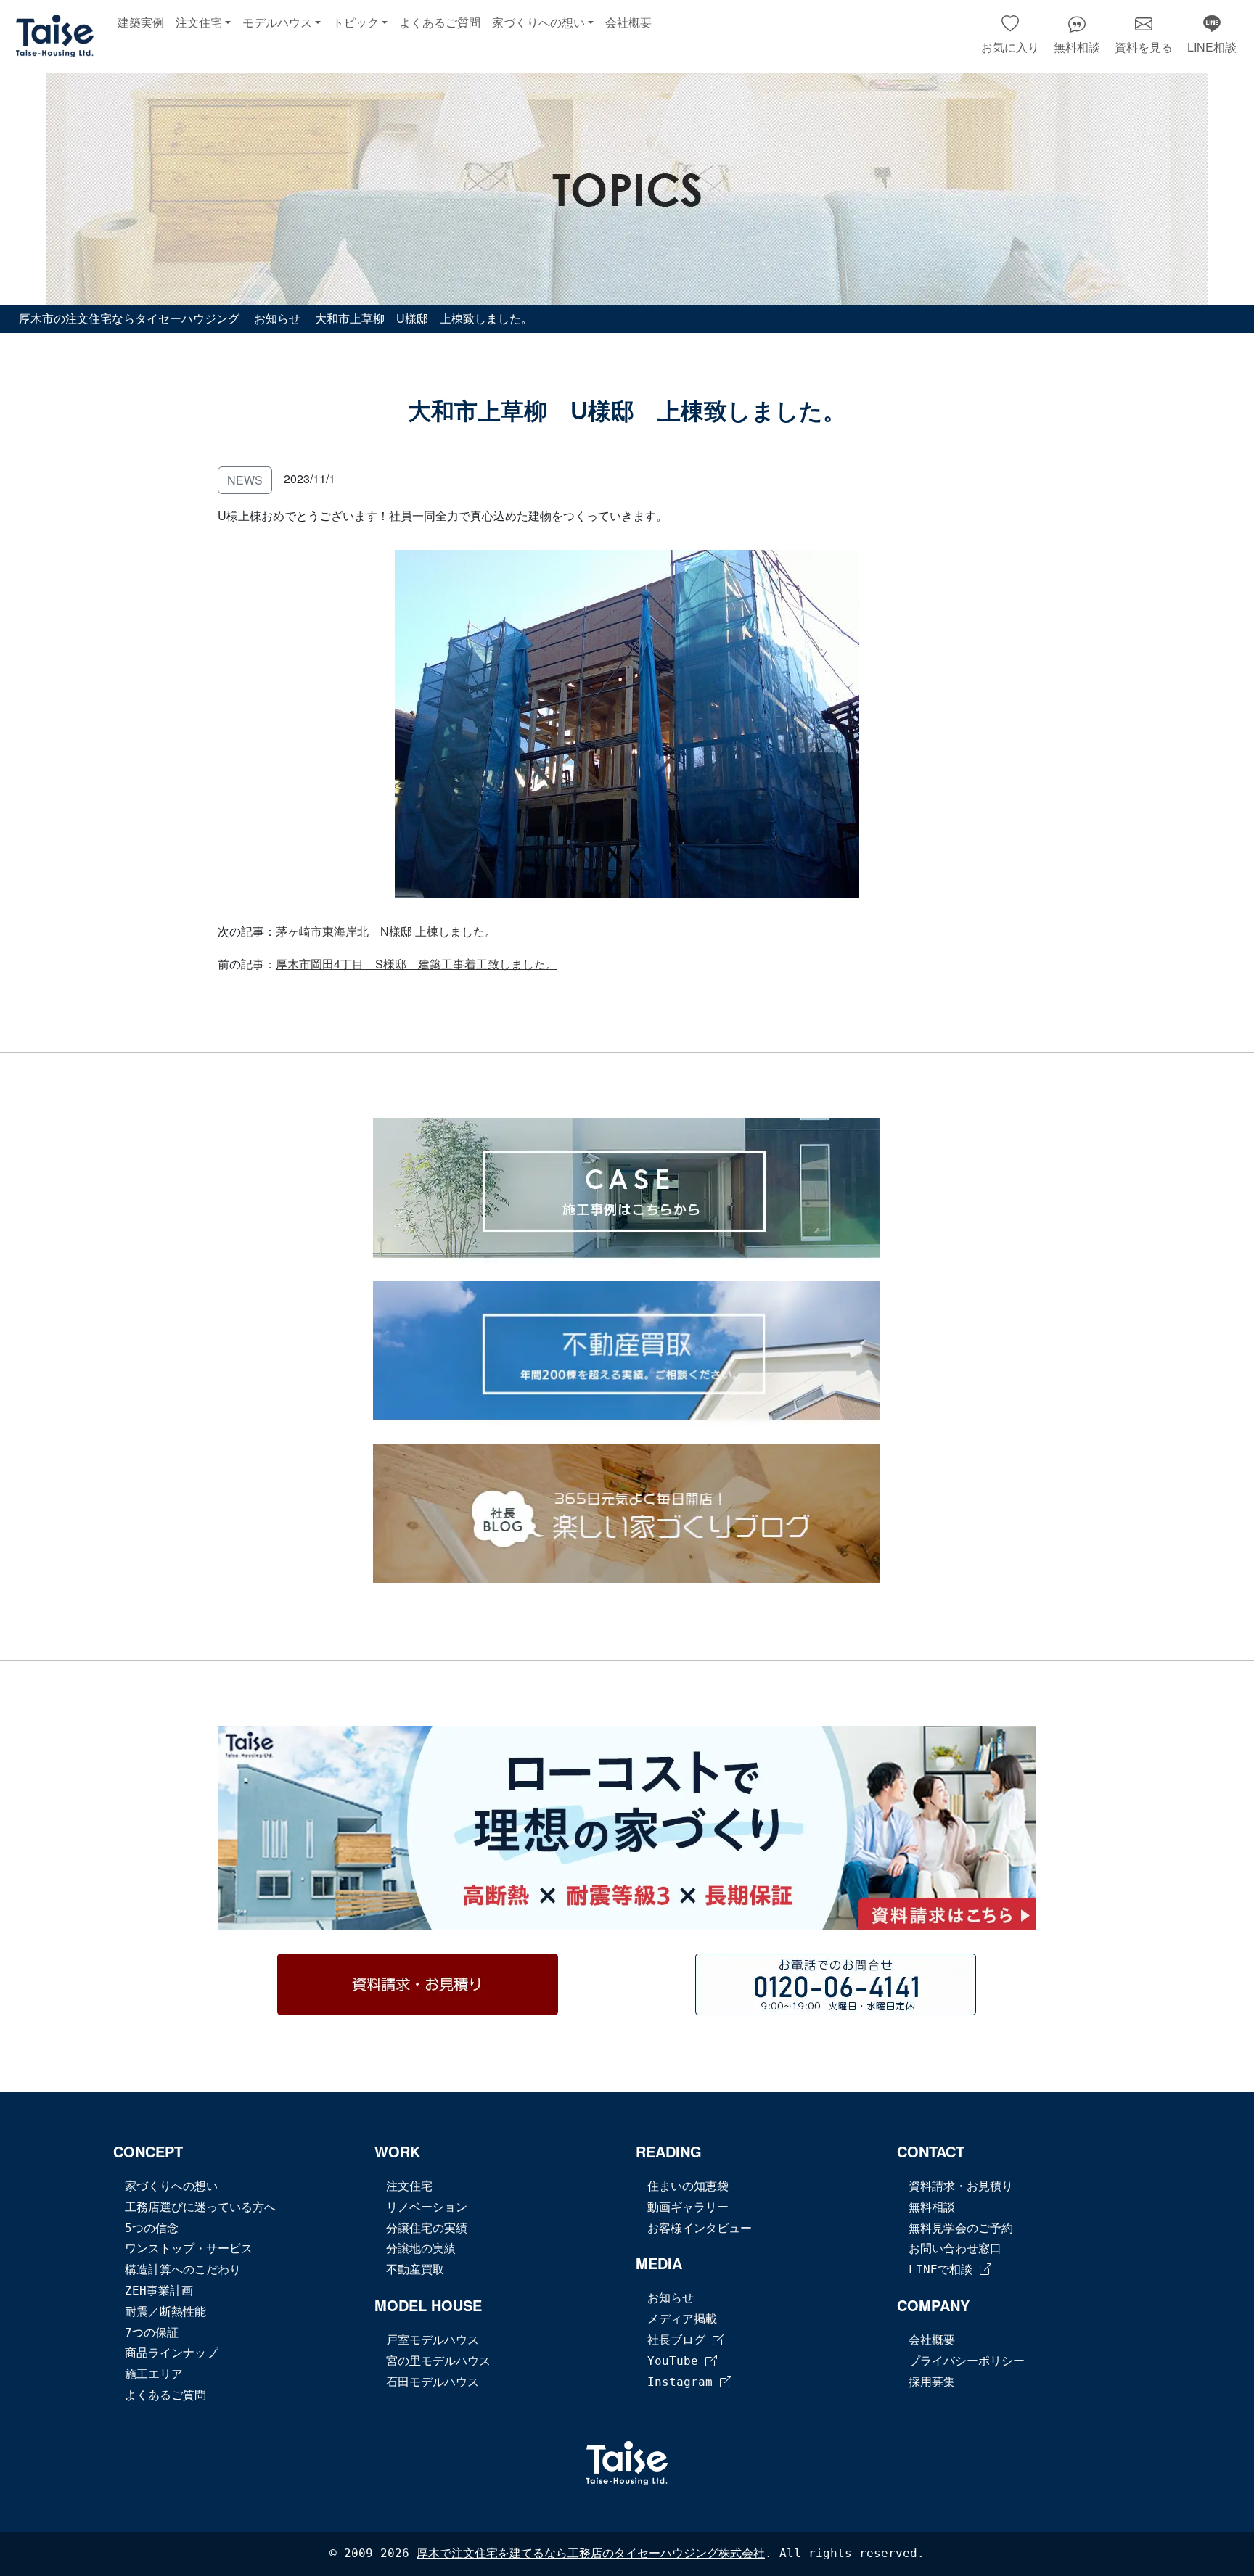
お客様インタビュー (700, 2228)
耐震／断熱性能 (165, 2312)
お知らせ (671, 2298)
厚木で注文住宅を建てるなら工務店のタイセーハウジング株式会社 (591, 2553)
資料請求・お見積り (961, 2186)
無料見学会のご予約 (961, 2228)
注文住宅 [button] (199, 23)
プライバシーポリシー (967, 2361)
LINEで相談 (944, 2270)
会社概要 (628, 23)
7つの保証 (152, 2333)
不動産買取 (415, 2270)
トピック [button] (356, 23)
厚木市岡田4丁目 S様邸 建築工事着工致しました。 (417, 964)
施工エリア (154, 2374)
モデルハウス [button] (277, 23)
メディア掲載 (682, 2319)
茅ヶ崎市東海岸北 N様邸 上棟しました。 (386, 931)
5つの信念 (152, 2228)
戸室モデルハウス (433, 2340)
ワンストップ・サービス (189, 2248)
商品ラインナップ (171, 2353)
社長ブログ (680, 2340)
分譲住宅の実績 (427, 2228)
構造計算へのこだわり (183, 2270)
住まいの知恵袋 (688, 2186)
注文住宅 (409, 2186)
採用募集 (932, 2382)
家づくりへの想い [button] (538, 23)
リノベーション (427, 2207)
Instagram (684, 2382)
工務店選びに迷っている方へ (200, 2207)
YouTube (676, 2361)
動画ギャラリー (688, 2207)
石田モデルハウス (433, 2382)
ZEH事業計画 (159, 2291)
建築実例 (141, 23)
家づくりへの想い (171, 2186)
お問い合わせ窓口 (955, 2248)
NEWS (245, 480)
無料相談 (932, 2207)
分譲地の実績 (421, 2248)
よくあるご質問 (440, 23)
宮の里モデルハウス (438, 2361)
